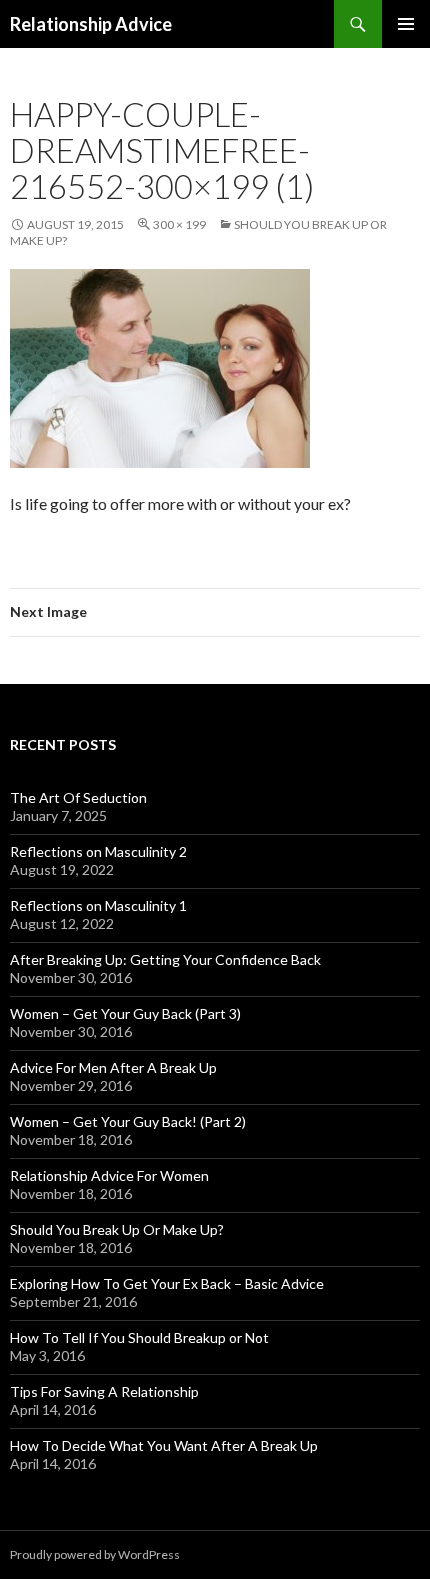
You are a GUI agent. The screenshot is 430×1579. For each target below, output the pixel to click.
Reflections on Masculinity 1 (98, 905)
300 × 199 (179, 224)
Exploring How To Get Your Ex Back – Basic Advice (167, 1283)
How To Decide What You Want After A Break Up (164, 1445)
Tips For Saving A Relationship (104, 1391)
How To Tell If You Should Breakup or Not (139, 1337)
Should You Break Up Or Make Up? (117, 1229)
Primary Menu (406, 24)
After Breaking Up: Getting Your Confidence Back (165, 959)
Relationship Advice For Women (109, 1175)
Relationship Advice (91, 24)
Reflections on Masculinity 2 (98, 851)
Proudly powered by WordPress (95, 1554)
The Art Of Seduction (78, 797)
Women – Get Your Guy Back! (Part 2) (128, 1121)
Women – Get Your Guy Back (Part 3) (125, 1013)
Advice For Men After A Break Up (113, 1067)
